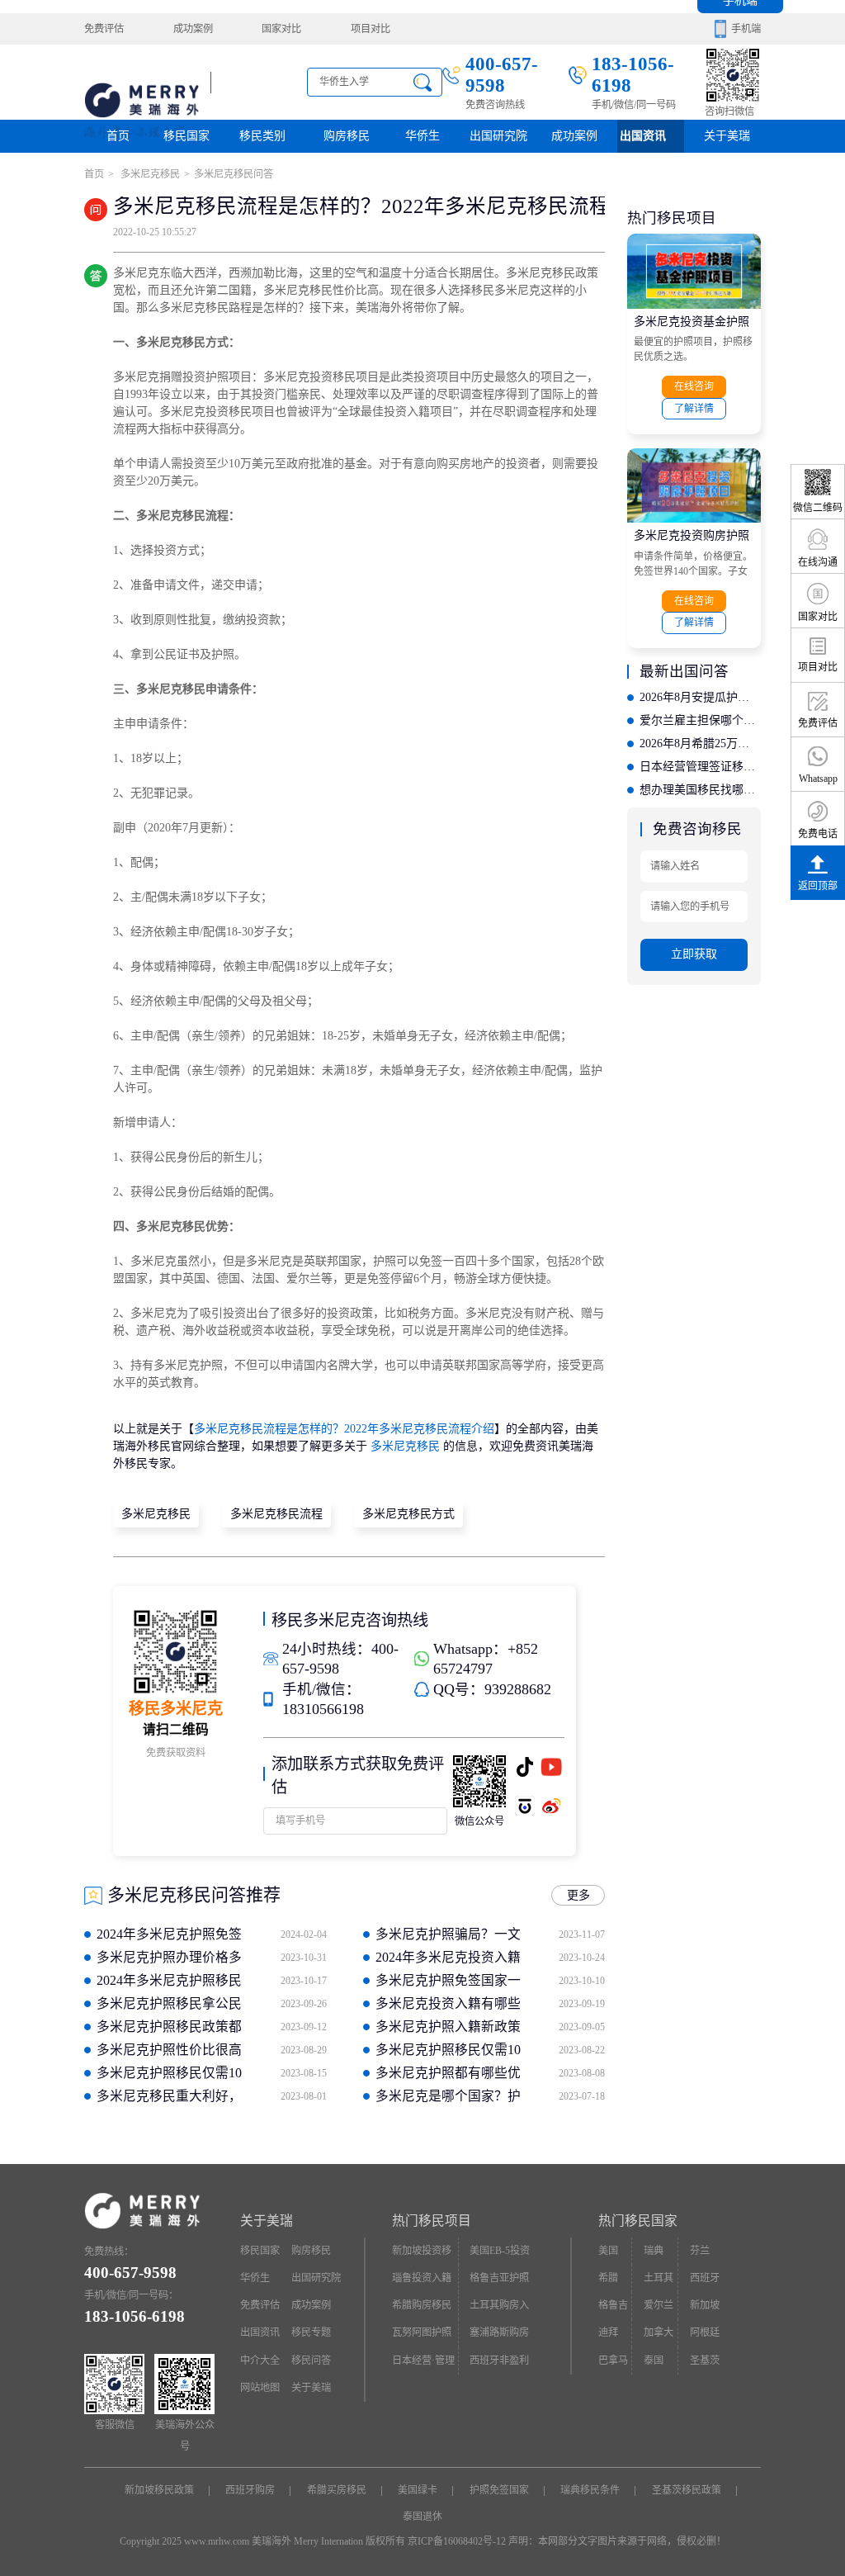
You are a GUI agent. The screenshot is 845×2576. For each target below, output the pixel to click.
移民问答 (311, 2361)
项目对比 (371, 29)
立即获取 (694, 954)
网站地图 (260, 2388)
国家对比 (281, 29)
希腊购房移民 (422, 2305)
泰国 (654, 2361)
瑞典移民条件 (590, 2490)
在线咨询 (694, 386)
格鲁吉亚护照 (499, 2278)
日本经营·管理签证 (423, 2365)
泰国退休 (422, 2517)
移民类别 (262, 136)
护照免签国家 (499, 2490)
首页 (118, 136)
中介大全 (260, 2361)
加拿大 (659, 2332)
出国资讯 (260, 2332)
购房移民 (347, 136)
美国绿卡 (418, 2490)
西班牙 (705, 2278)
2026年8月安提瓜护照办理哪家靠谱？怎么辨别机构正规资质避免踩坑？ (700, 697)
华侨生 (422, 136)
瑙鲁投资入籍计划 (422, 2282)
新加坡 (705, 2305)
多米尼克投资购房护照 (692, 535)
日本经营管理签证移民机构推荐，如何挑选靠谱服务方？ (700, 767)
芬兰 (700, 2251)
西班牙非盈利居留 (499, 2365)
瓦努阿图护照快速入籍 (422, 2337)
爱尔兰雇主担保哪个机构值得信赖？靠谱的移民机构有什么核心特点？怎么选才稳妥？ (700, 720)
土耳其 (659, 2278)
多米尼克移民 (149, 174)
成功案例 (193, 29)
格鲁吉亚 (613, 2309)
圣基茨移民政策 (687, 2490)
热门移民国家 (638, 2221)
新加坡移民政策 (159, 2490)
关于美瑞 (727, 136)
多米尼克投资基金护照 (692, 322)
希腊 (608, 2278)
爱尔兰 (659, 2305)
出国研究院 (498, 136)
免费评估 (104, 29)
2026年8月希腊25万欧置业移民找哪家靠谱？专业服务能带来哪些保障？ (700, 743)
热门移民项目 (432, 2221)
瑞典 (654, 2251)
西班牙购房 (250, 2490)
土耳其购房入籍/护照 (499, 2309)
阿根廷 (705, 2332)
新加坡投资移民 (422, 2255)
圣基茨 (705, 2361)
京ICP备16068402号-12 (457, 2541)
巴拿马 (613, 2361)
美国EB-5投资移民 (500, 2255)
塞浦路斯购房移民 (499, 2337)
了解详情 (694, 409)
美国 (608, 2251)
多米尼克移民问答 (234, 174)
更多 (578, 1895)
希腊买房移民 (337, 2490)
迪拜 (608, 2332)
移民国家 (186, 136)
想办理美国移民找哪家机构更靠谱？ (700, 790)
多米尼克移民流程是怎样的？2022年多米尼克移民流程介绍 (344, 1429)
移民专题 (311, 2332)
